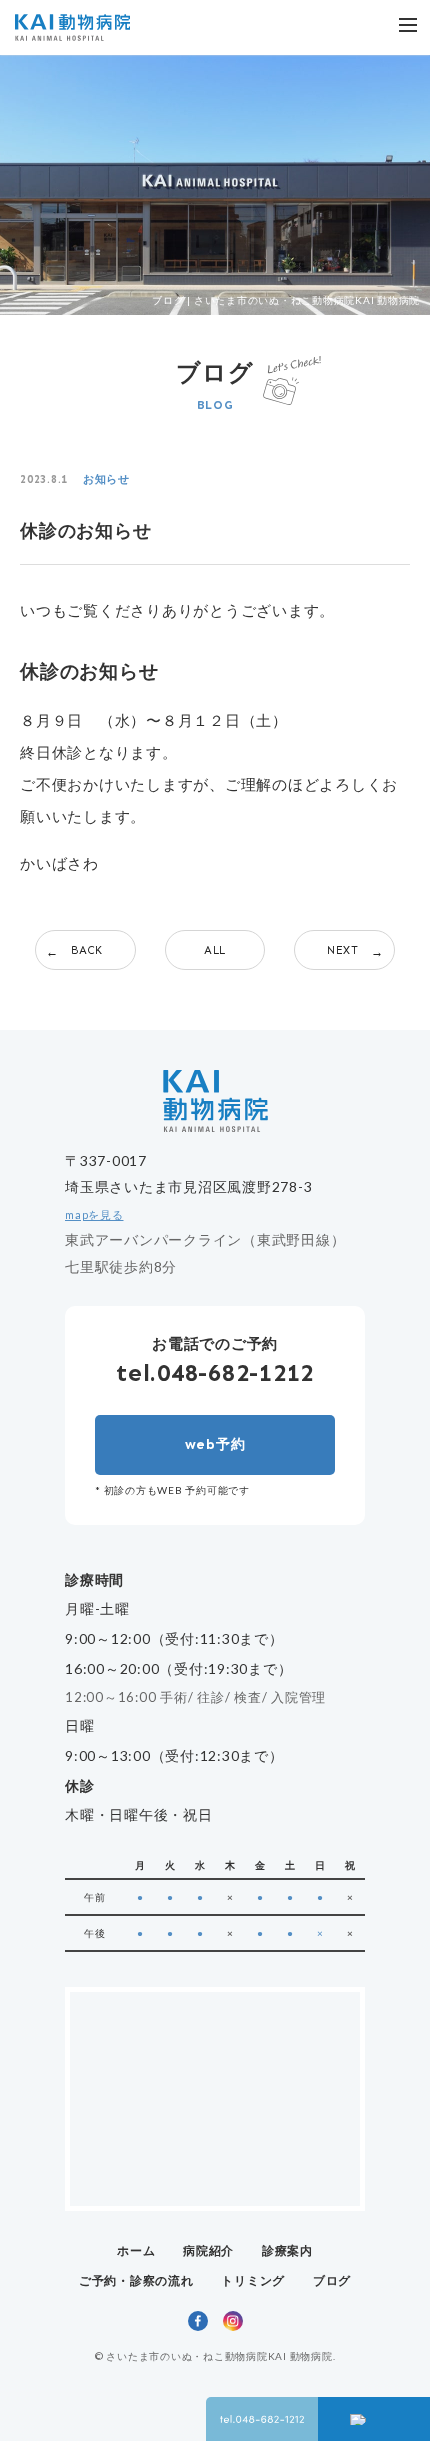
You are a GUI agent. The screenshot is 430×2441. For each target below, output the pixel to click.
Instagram (233, 2321)
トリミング (253, 2280)
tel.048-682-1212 (215, 1372)
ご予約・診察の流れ (136, 2280)
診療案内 (287, 2250)
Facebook (198, 2321)
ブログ (332, 2280)
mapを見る (94, 1215)
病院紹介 (208, 2250)
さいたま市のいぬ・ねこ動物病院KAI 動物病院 (219, 2356)
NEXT (343, 950)
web (215, 1444)
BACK (87, 950)
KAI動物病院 (72, 27)
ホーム (136, 2250)
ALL (215, 950)
